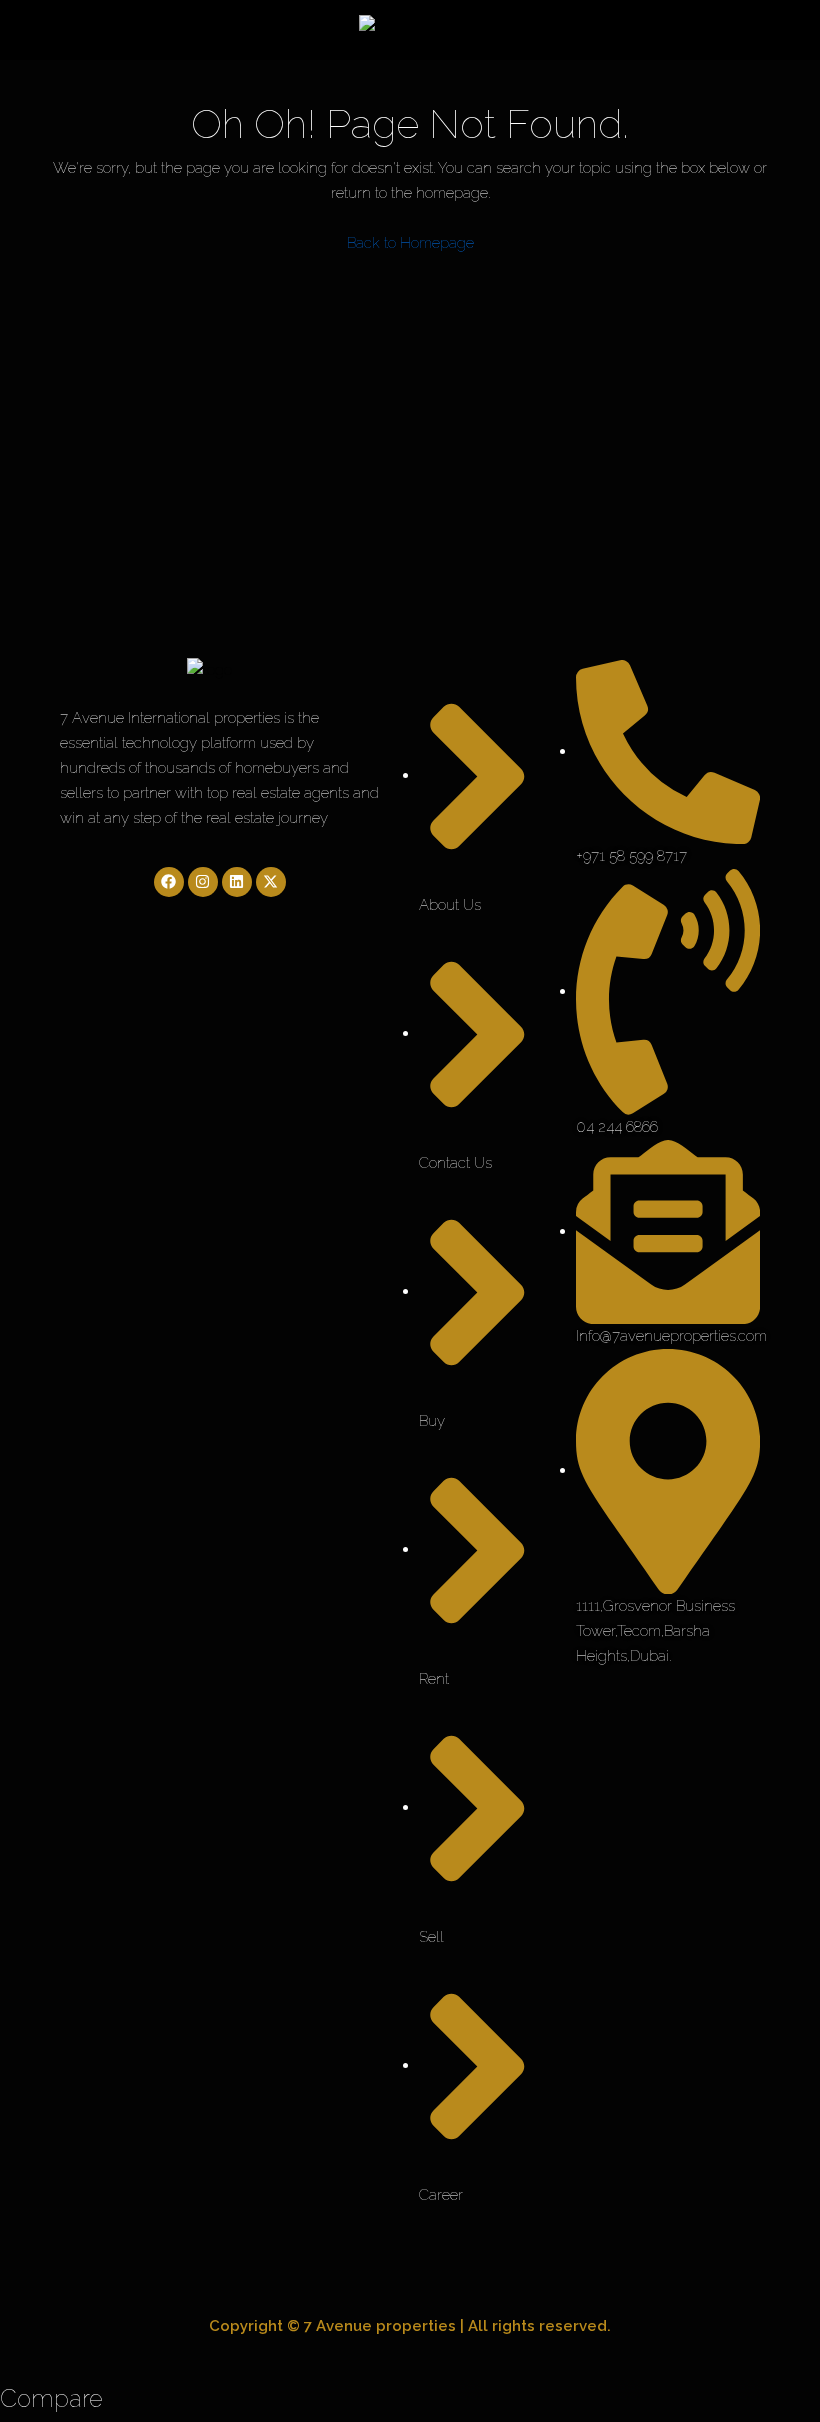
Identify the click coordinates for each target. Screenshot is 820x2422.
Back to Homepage (410, 243)
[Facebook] (169, 882)
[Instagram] (203, 882)
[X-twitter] (271, 882)
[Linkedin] (237, 882)
